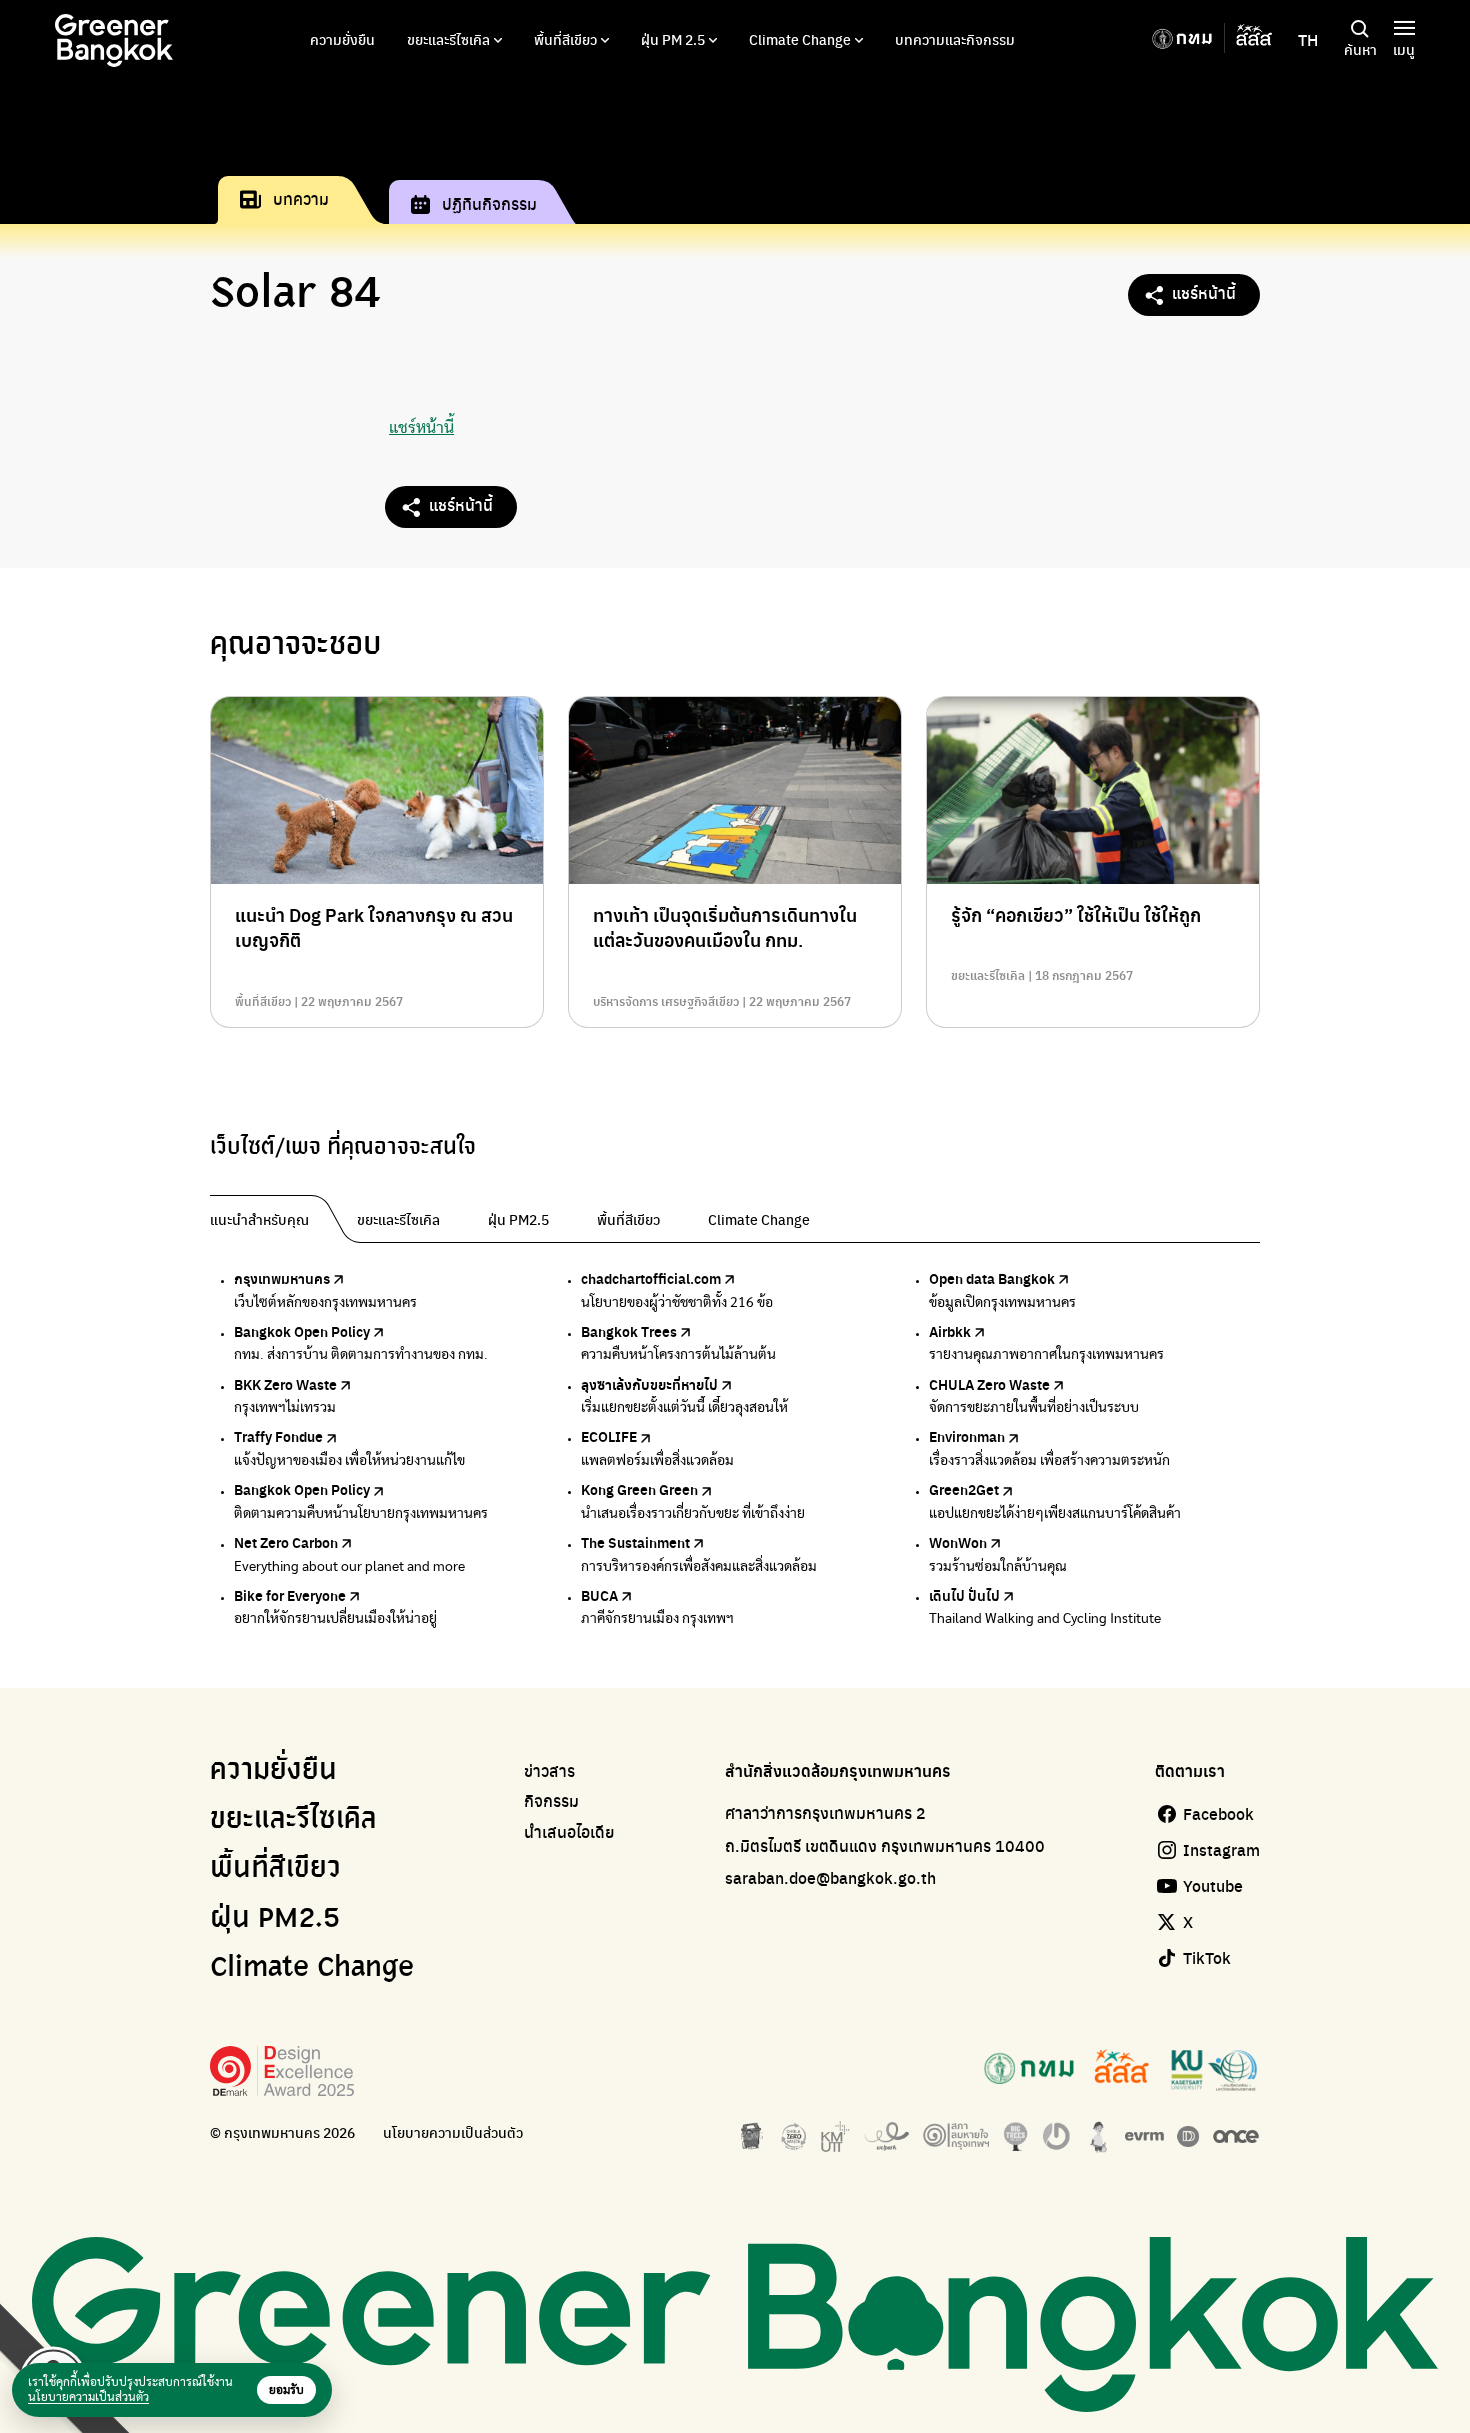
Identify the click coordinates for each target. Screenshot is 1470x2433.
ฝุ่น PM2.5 (275, 1919)
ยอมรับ (286, 2390)
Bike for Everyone (290, 1595)
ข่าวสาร (549, 1771)
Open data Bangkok (992, 1278)
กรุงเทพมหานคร (282, 1278)
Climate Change (800, 39)
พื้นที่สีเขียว (565, 39)
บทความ (301, 198)
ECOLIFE (609, 1436)
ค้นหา (1360, 49)
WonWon (958, 1542)
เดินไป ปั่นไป (964, 1595)
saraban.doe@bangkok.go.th (830, 1877)
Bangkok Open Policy (302, 1331)
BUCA (599, 1595)
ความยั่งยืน (342, 39)
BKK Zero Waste (285, 1384)
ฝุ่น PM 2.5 (673, 39)
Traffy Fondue (278, 1436)
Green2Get (964, 1489)
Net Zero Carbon (286, 1542)
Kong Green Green (639, 1489)
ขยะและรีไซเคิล (448, 39)
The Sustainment (635, 1542)
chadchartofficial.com (651, 1278)
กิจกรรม (551, 1801)
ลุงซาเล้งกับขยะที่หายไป (649, 1384)
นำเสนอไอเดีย (569, 1832)
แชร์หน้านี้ (1204, 292)
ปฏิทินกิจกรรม (489, 203)
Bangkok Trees (629, 1331)
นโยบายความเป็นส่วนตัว (453, 2132)
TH (1308, 40)
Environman (967, 1436)
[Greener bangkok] (114, 40)
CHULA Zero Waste (989, 1384)
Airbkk (950, 1331)
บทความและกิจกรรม (955, 39)
